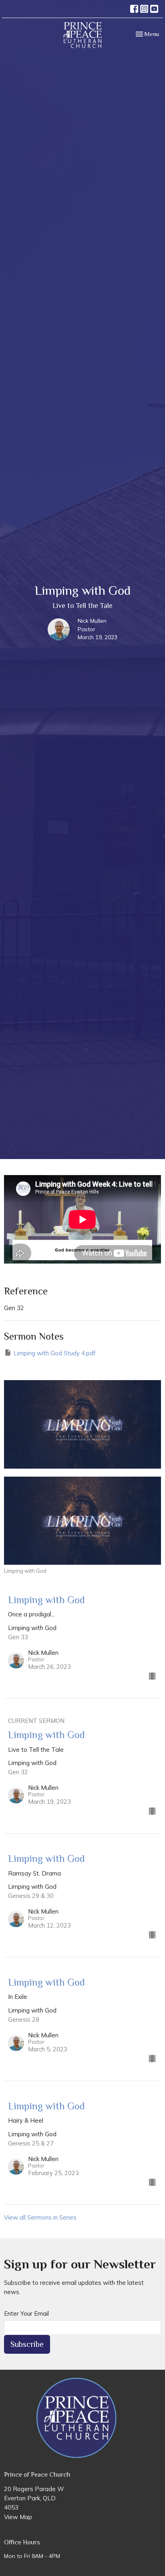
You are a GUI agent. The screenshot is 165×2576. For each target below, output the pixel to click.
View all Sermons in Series (40, 2217)
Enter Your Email (26, 2313)
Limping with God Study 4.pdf (54, 1353)
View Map (18, 2517)
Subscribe (27, 2344)
